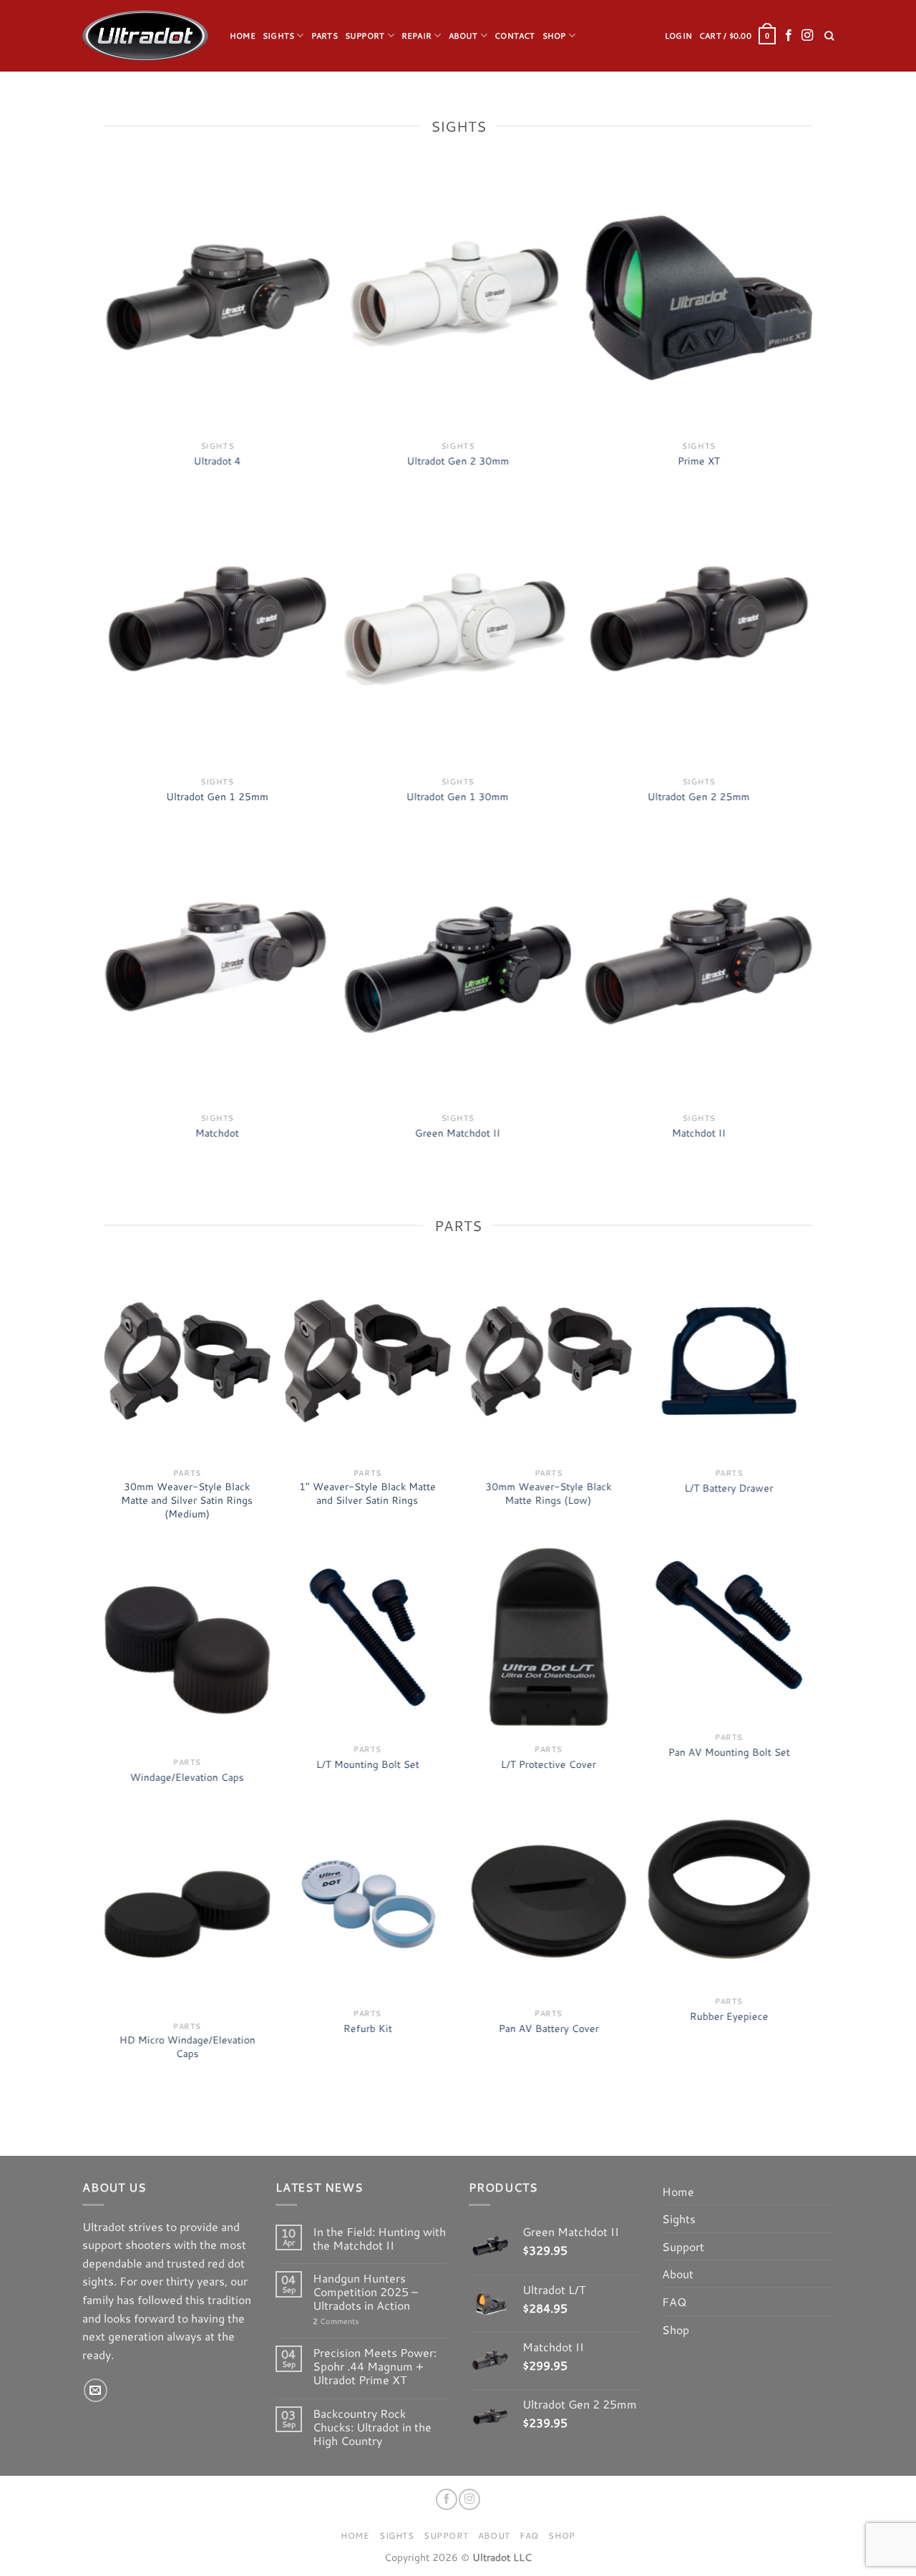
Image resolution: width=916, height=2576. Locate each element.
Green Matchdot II (458, 1133)
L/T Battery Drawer (729, 1488)
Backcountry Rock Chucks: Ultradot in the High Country (372, 2427)
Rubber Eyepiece (729, 2016)
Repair (416, 36)
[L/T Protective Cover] (549, 1637)
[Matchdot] (217, 970)
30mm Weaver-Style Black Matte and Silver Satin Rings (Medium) (187, 1500)
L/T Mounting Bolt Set (367, 1764)
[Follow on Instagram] (807, 36)
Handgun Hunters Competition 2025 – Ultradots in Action (365, 2292)
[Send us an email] (96, 2390)
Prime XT (699, 461)
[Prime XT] (699, 298)
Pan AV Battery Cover (548, 2028)
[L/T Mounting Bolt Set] (367, 1637)
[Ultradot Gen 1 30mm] (458, 633)
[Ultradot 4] (217, 298)
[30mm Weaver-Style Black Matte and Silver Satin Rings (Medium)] (187, 1361)
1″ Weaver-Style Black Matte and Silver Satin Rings (367, 1493)
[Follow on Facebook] (789, 36)
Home (243, 36)
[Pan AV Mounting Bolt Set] (729, 1625)
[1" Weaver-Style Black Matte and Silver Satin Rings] (367, 1361)
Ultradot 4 (217, 461)
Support (365, 36)
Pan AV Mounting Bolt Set (729, 1752)
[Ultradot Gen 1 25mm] (217, 633)
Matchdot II (699, 1133)
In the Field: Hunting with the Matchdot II (379, 2238)
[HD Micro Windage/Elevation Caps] (187, 1914)
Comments (336, 2322)
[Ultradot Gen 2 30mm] (458, 298)
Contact (515, 36)
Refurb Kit (367, 2028)
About (463, 36)
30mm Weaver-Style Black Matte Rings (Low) (548, 1493)
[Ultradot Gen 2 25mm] (699, 633)
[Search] (829, 36)
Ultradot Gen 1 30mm (458, 797)
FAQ (674, 2302)
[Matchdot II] (699, 970)
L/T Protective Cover (549, 1764)
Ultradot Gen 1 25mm (217, 797)
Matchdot (217, 1133)
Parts (325, 36)
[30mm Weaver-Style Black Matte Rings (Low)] (549, 1361)
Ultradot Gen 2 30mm (458, 461)
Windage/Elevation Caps (187, 1777)
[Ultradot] (145, 36)
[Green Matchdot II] (458, 970)
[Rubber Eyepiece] (729, 1889)
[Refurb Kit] (367, 1901)
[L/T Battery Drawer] (729, 1361)
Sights (278, 36)
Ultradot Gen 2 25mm (699, 797)
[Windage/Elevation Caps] (187, 1650)
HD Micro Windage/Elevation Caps (187, 2047)
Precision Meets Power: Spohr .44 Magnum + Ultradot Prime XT (375, 2366)
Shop (554, 36)
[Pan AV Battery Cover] (549, 1901)
